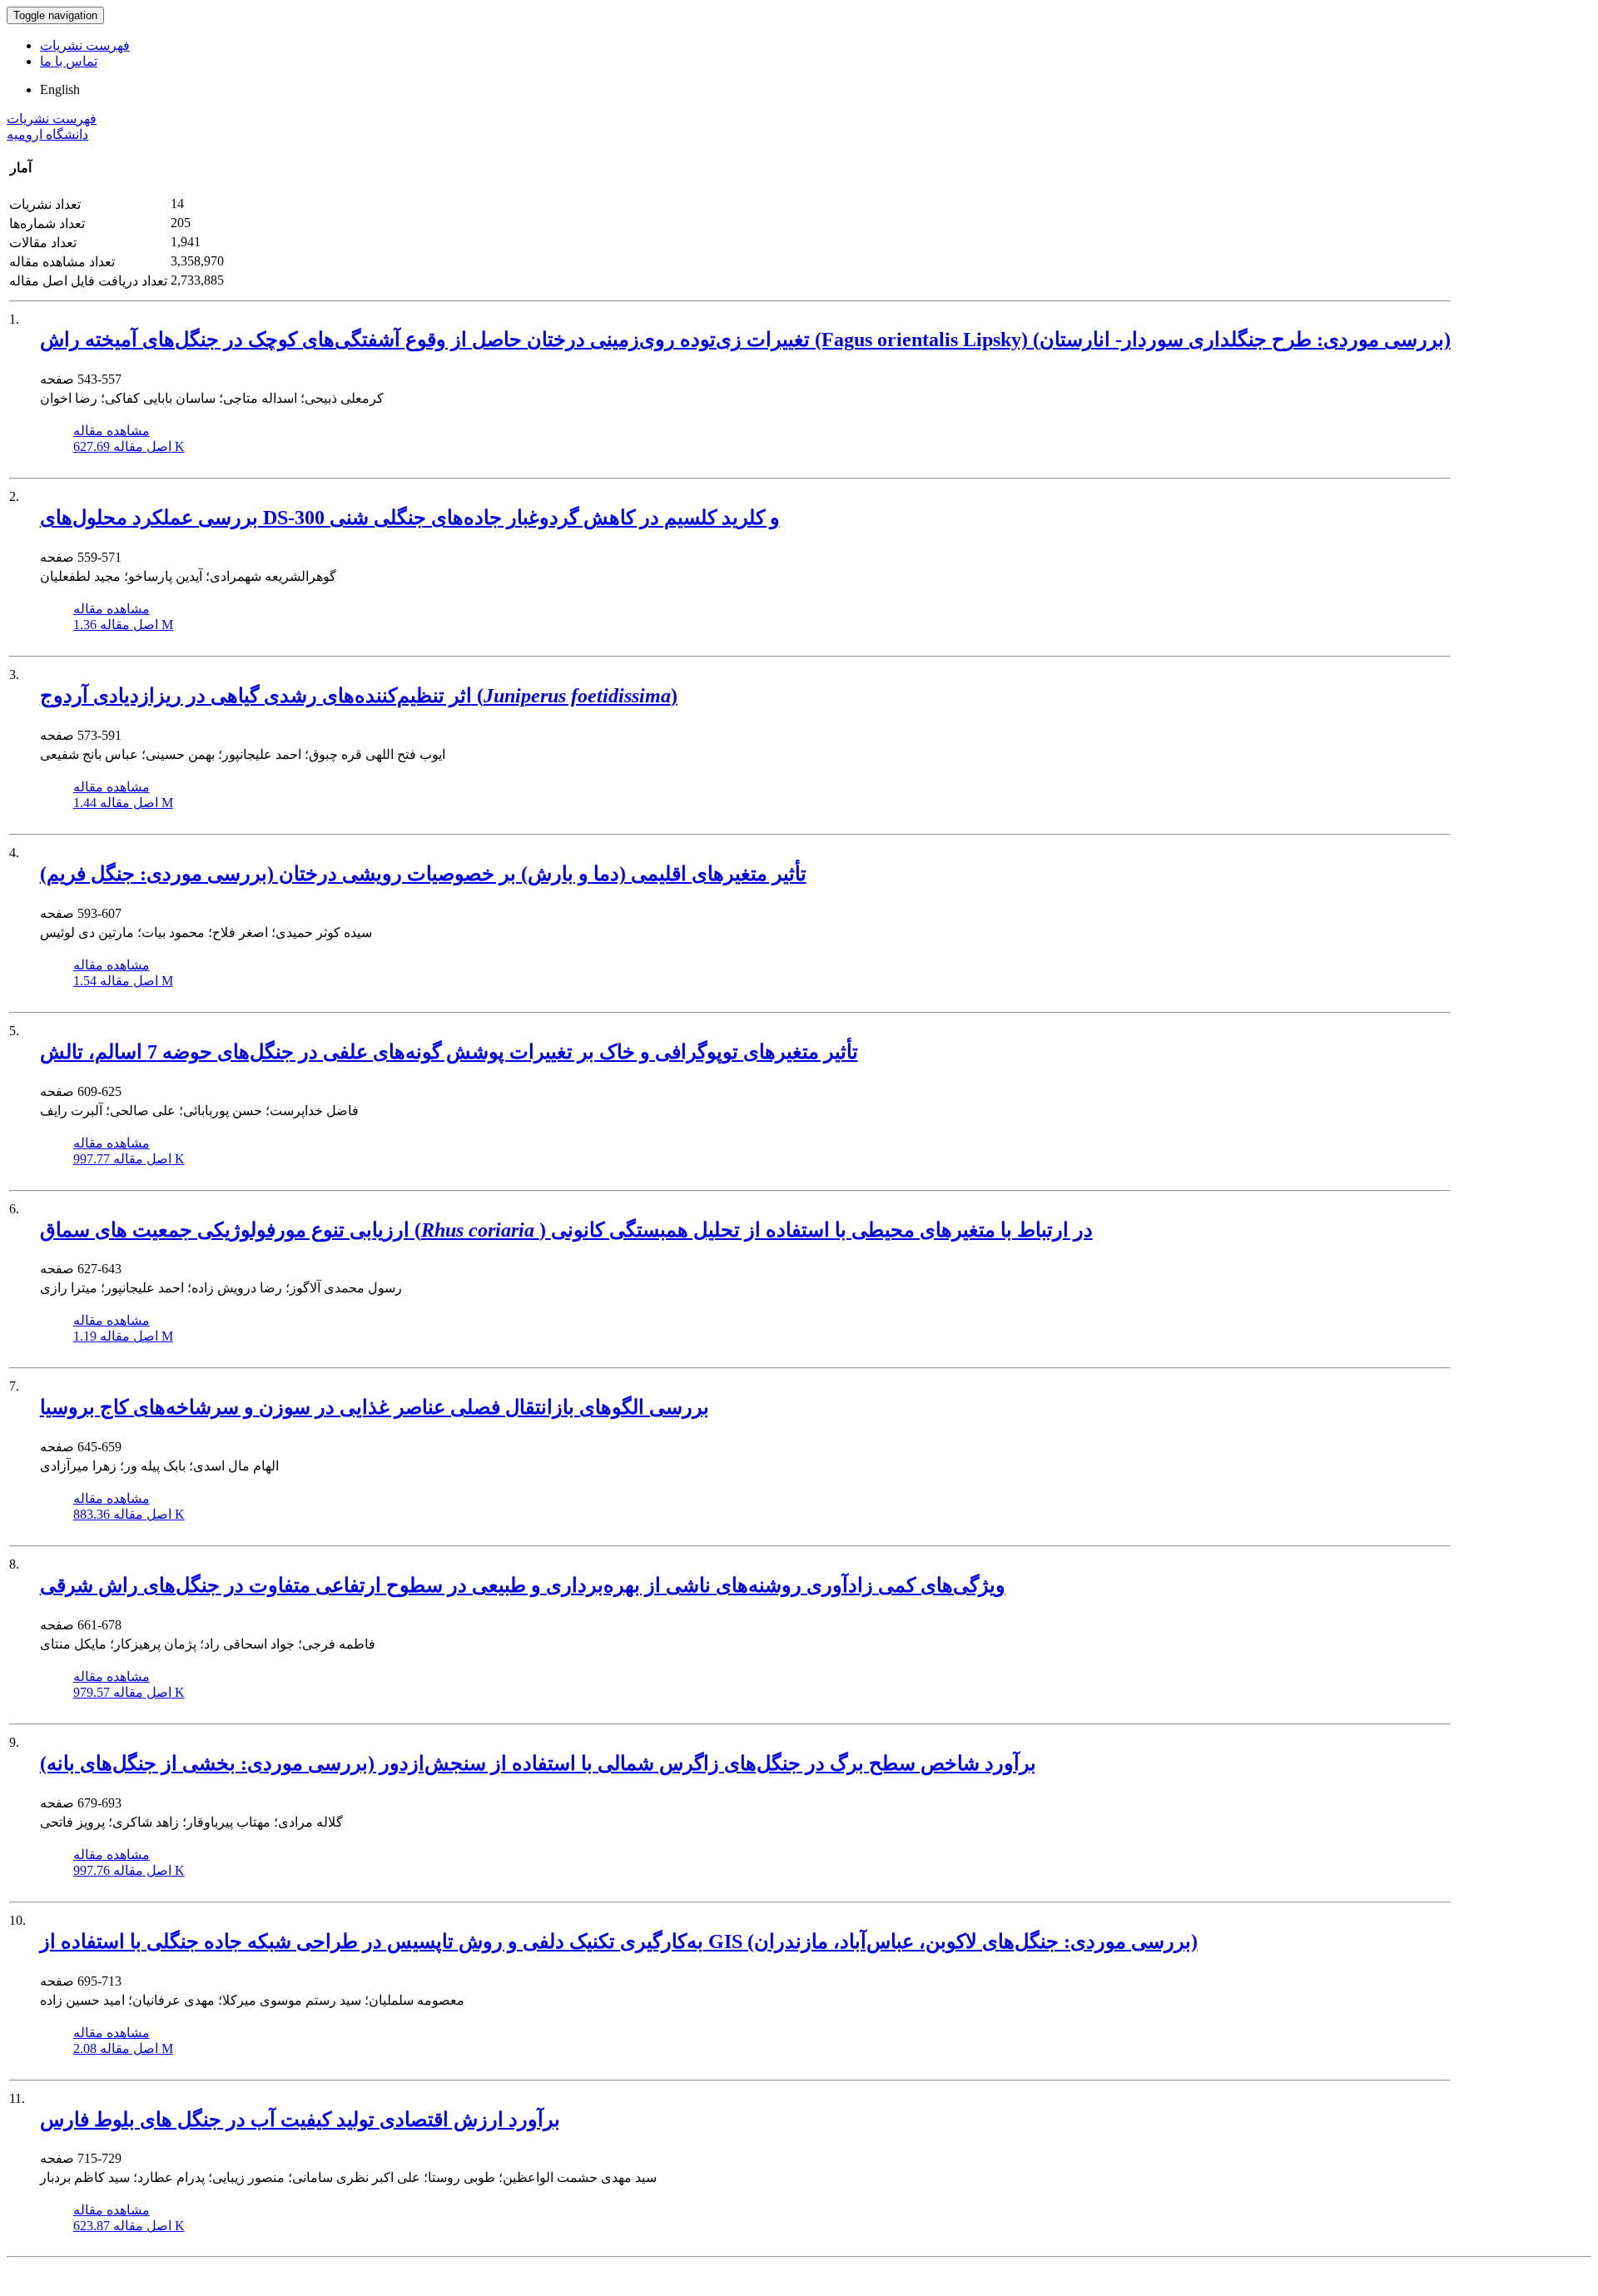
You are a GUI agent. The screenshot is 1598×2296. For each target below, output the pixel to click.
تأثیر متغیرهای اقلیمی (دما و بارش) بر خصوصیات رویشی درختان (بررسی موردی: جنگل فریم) (423, 874)
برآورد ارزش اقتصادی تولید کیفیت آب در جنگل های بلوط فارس (300, 2120)
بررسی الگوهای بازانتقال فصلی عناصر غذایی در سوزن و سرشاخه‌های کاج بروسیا (375, 1407)
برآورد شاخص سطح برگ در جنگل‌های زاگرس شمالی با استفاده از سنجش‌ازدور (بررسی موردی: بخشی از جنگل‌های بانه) (538, 1763)
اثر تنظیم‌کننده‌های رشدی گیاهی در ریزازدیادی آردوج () (359, 696)
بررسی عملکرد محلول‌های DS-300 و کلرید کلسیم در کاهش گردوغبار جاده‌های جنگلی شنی (410, 518)
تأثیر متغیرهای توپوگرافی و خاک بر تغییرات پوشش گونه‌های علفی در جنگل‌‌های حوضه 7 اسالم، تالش (449, 1052)
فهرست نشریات (85, 45)
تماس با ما (69, 61)
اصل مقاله (129, 446)
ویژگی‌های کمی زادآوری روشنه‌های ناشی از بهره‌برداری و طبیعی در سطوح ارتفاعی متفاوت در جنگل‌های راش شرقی (523, 1585)
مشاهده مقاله (112, 431)
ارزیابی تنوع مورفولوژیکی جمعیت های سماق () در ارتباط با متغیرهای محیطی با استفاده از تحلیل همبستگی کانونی (566, 1230)
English (60, 89)
